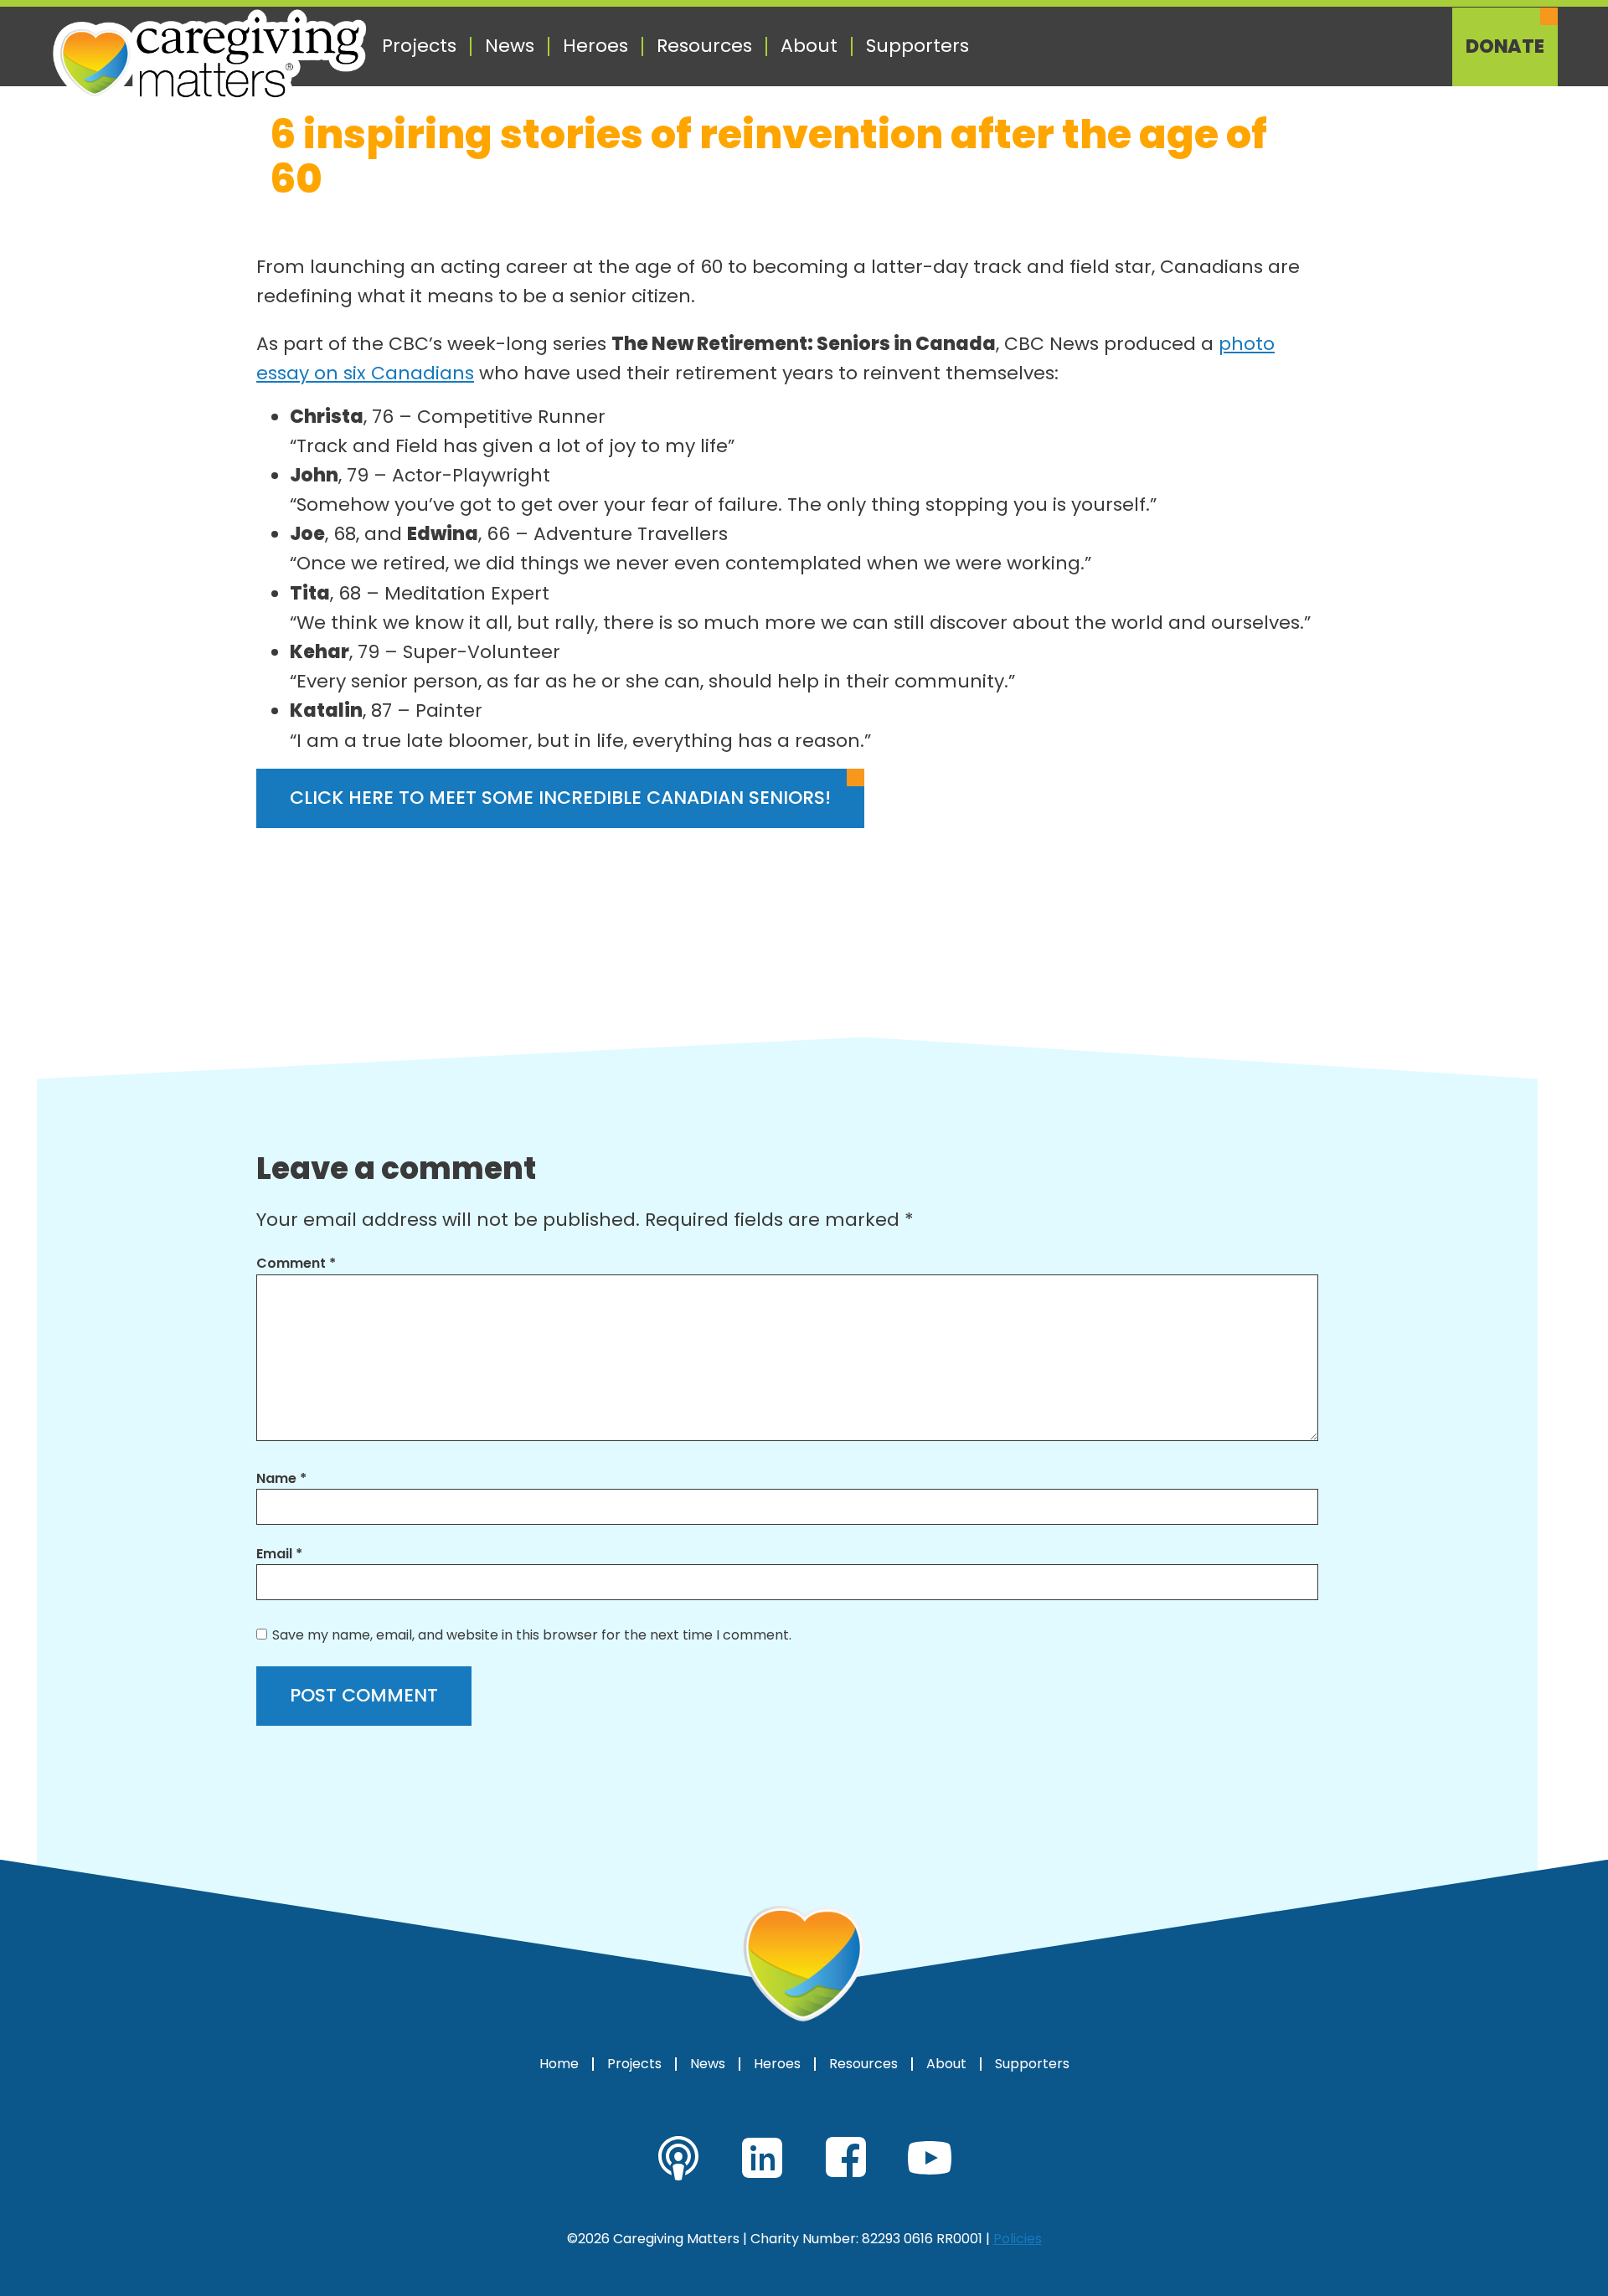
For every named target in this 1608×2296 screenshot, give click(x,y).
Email (279, 1554)
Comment (296, 1263)
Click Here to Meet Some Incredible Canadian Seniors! (560, 798)
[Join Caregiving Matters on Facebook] (846, 2158)
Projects (419, 46)
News (510, 46)
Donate (1505, 47)
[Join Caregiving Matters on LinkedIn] (762, 2158)
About (809, 46)
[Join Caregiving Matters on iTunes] (678, 2158)
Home (559, 2064)
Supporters (917, 46)
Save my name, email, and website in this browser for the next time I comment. (532, 1635)
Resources (704, 46)
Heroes (595, 46)
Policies (1018, 2239)
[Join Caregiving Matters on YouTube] (930, 2158)
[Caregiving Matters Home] (209, 57)
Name (281, 1478)
